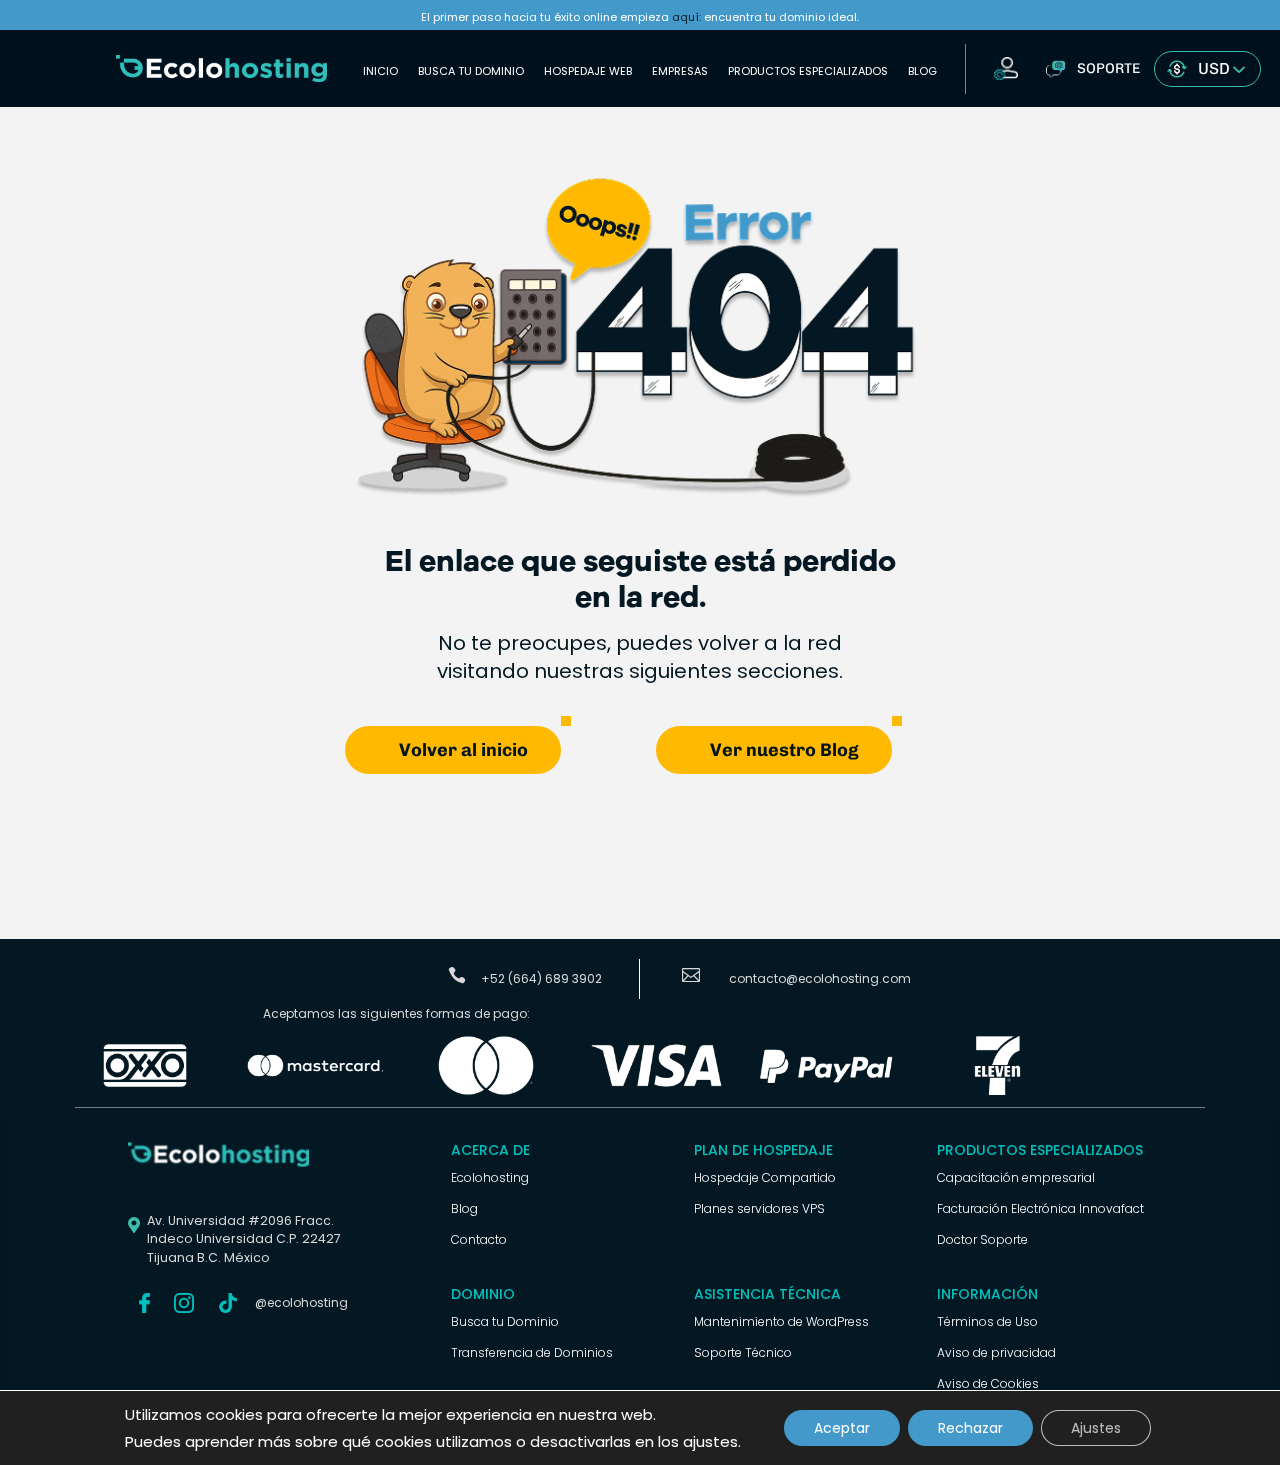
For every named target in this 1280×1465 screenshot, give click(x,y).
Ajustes (1096, 1428)
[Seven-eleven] (997, 1091)
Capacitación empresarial (1016, 1177)
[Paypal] (827, 1091)
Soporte (1108, 68)
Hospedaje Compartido (765, 1177)
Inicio (380, 71)
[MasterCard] (315, 1091)
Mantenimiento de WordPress (781, 1321)
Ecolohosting (490, 1177)
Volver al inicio (463, 750)
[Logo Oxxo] (145, 1091)
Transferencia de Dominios (532, 1352)
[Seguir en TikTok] (228, 1303)
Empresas (680, 71)
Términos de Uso (987, 1321)
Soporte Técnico (743, 1352)
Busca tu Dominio (471, 71)
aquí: (686, 17)
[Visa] (656, 1091)
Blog (922, 71)
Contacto (479, 1239)
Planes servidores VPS (759, 1208)
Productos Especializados (808, 71)
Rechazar (970, 1428)
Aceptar (842, 1428)
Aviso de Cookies (988, 1383)
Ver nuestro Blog (784, 750)
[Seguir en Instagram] (184, 1303)
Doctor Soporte (982, 1239)
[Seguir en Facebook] (144, 1303)
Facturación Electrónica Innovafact (1040, 1208)
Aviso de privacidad (996, 1352)
